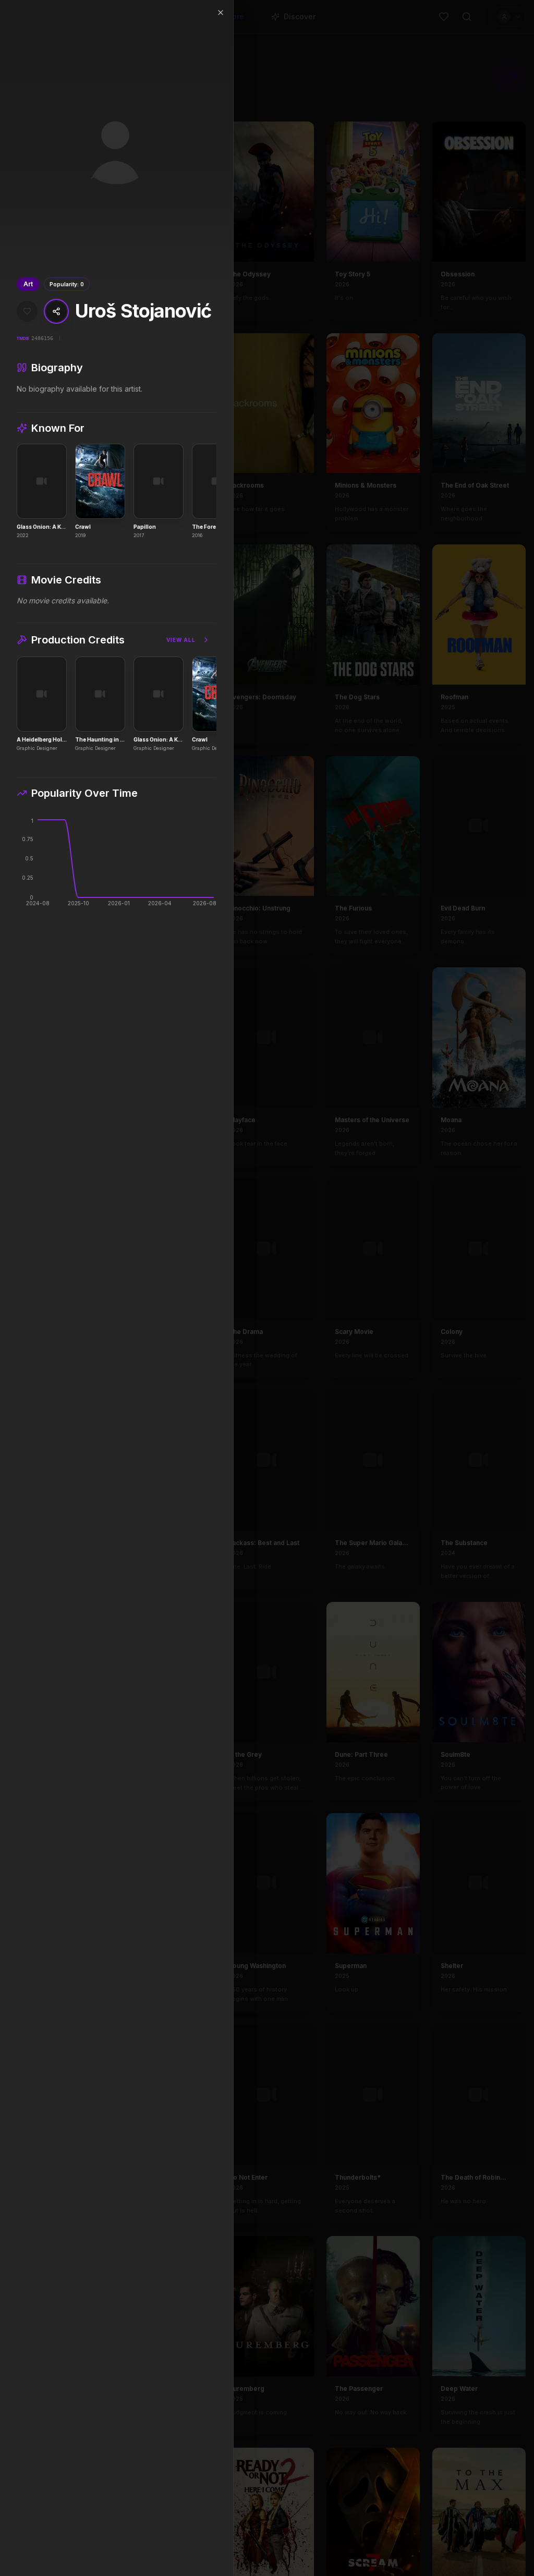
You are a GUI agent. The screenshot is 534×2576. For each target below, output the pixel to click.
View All (181, 640)
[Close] (221, 13)
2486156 (42, 338)
